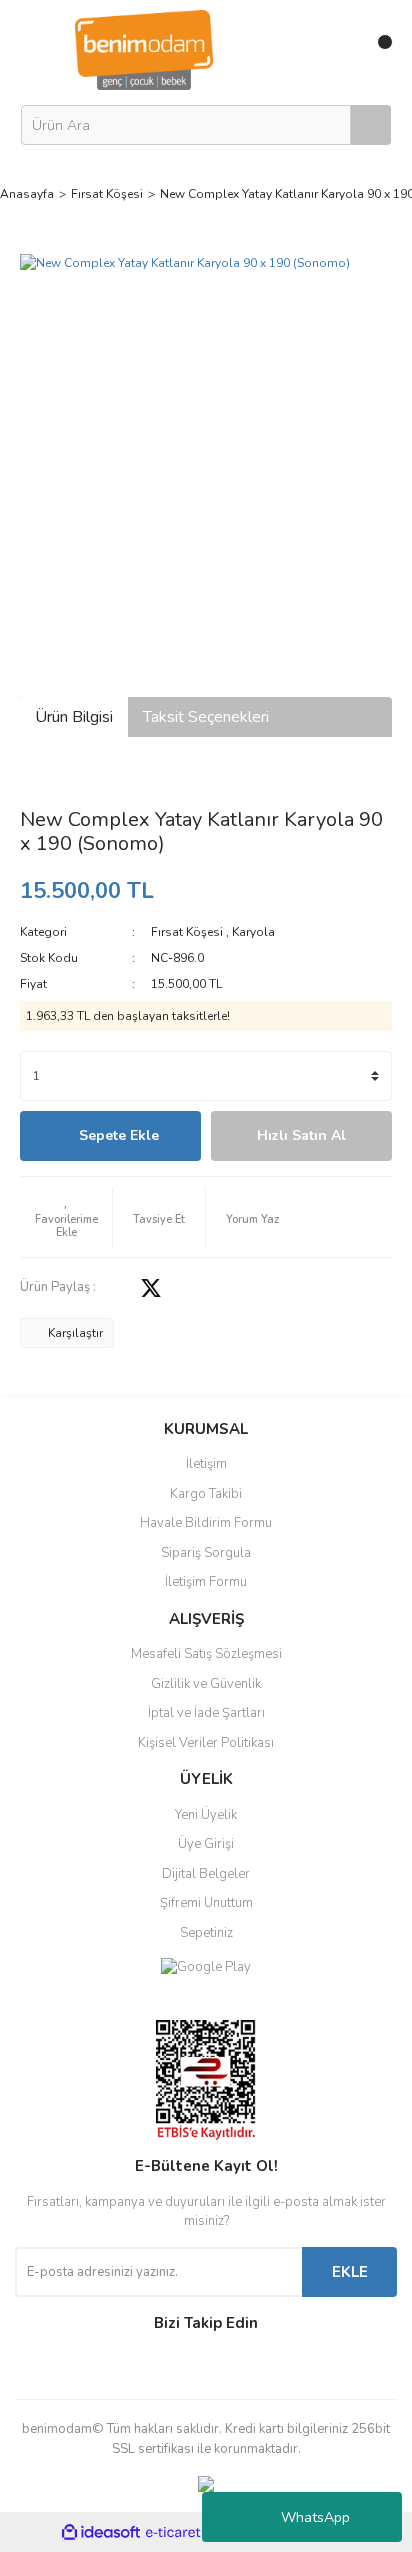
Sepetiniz (206, 1933)
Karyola (253, 932)
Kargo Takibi (206, 1494)
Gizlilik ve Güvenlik (206, 1684)
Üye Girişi (206, 1844)
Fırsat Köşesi (187, 932)
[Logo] (144, 49)
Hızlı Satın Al (301, 1135)
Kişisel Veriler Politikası (206, 1743)
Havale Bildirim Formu (206, 1523)
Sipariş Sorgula (206, 1553)
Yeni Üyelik (206, 1815)
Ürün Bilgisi (74, 717)
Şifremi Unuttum (206, 1903)
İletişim (206, 1464)
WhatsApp (315, 2517)
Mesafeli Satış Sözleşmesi (206, 1654)
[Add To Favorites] (66, 1217)
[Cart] (377, 50)
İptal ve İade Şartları (206, 1713)
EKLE (350, 2272)
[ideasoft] (101, 2532)
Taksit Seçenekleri (206, 717)
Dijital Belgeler (206, 1874)
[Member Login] (334, 50)
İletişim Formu (206, 1582)
